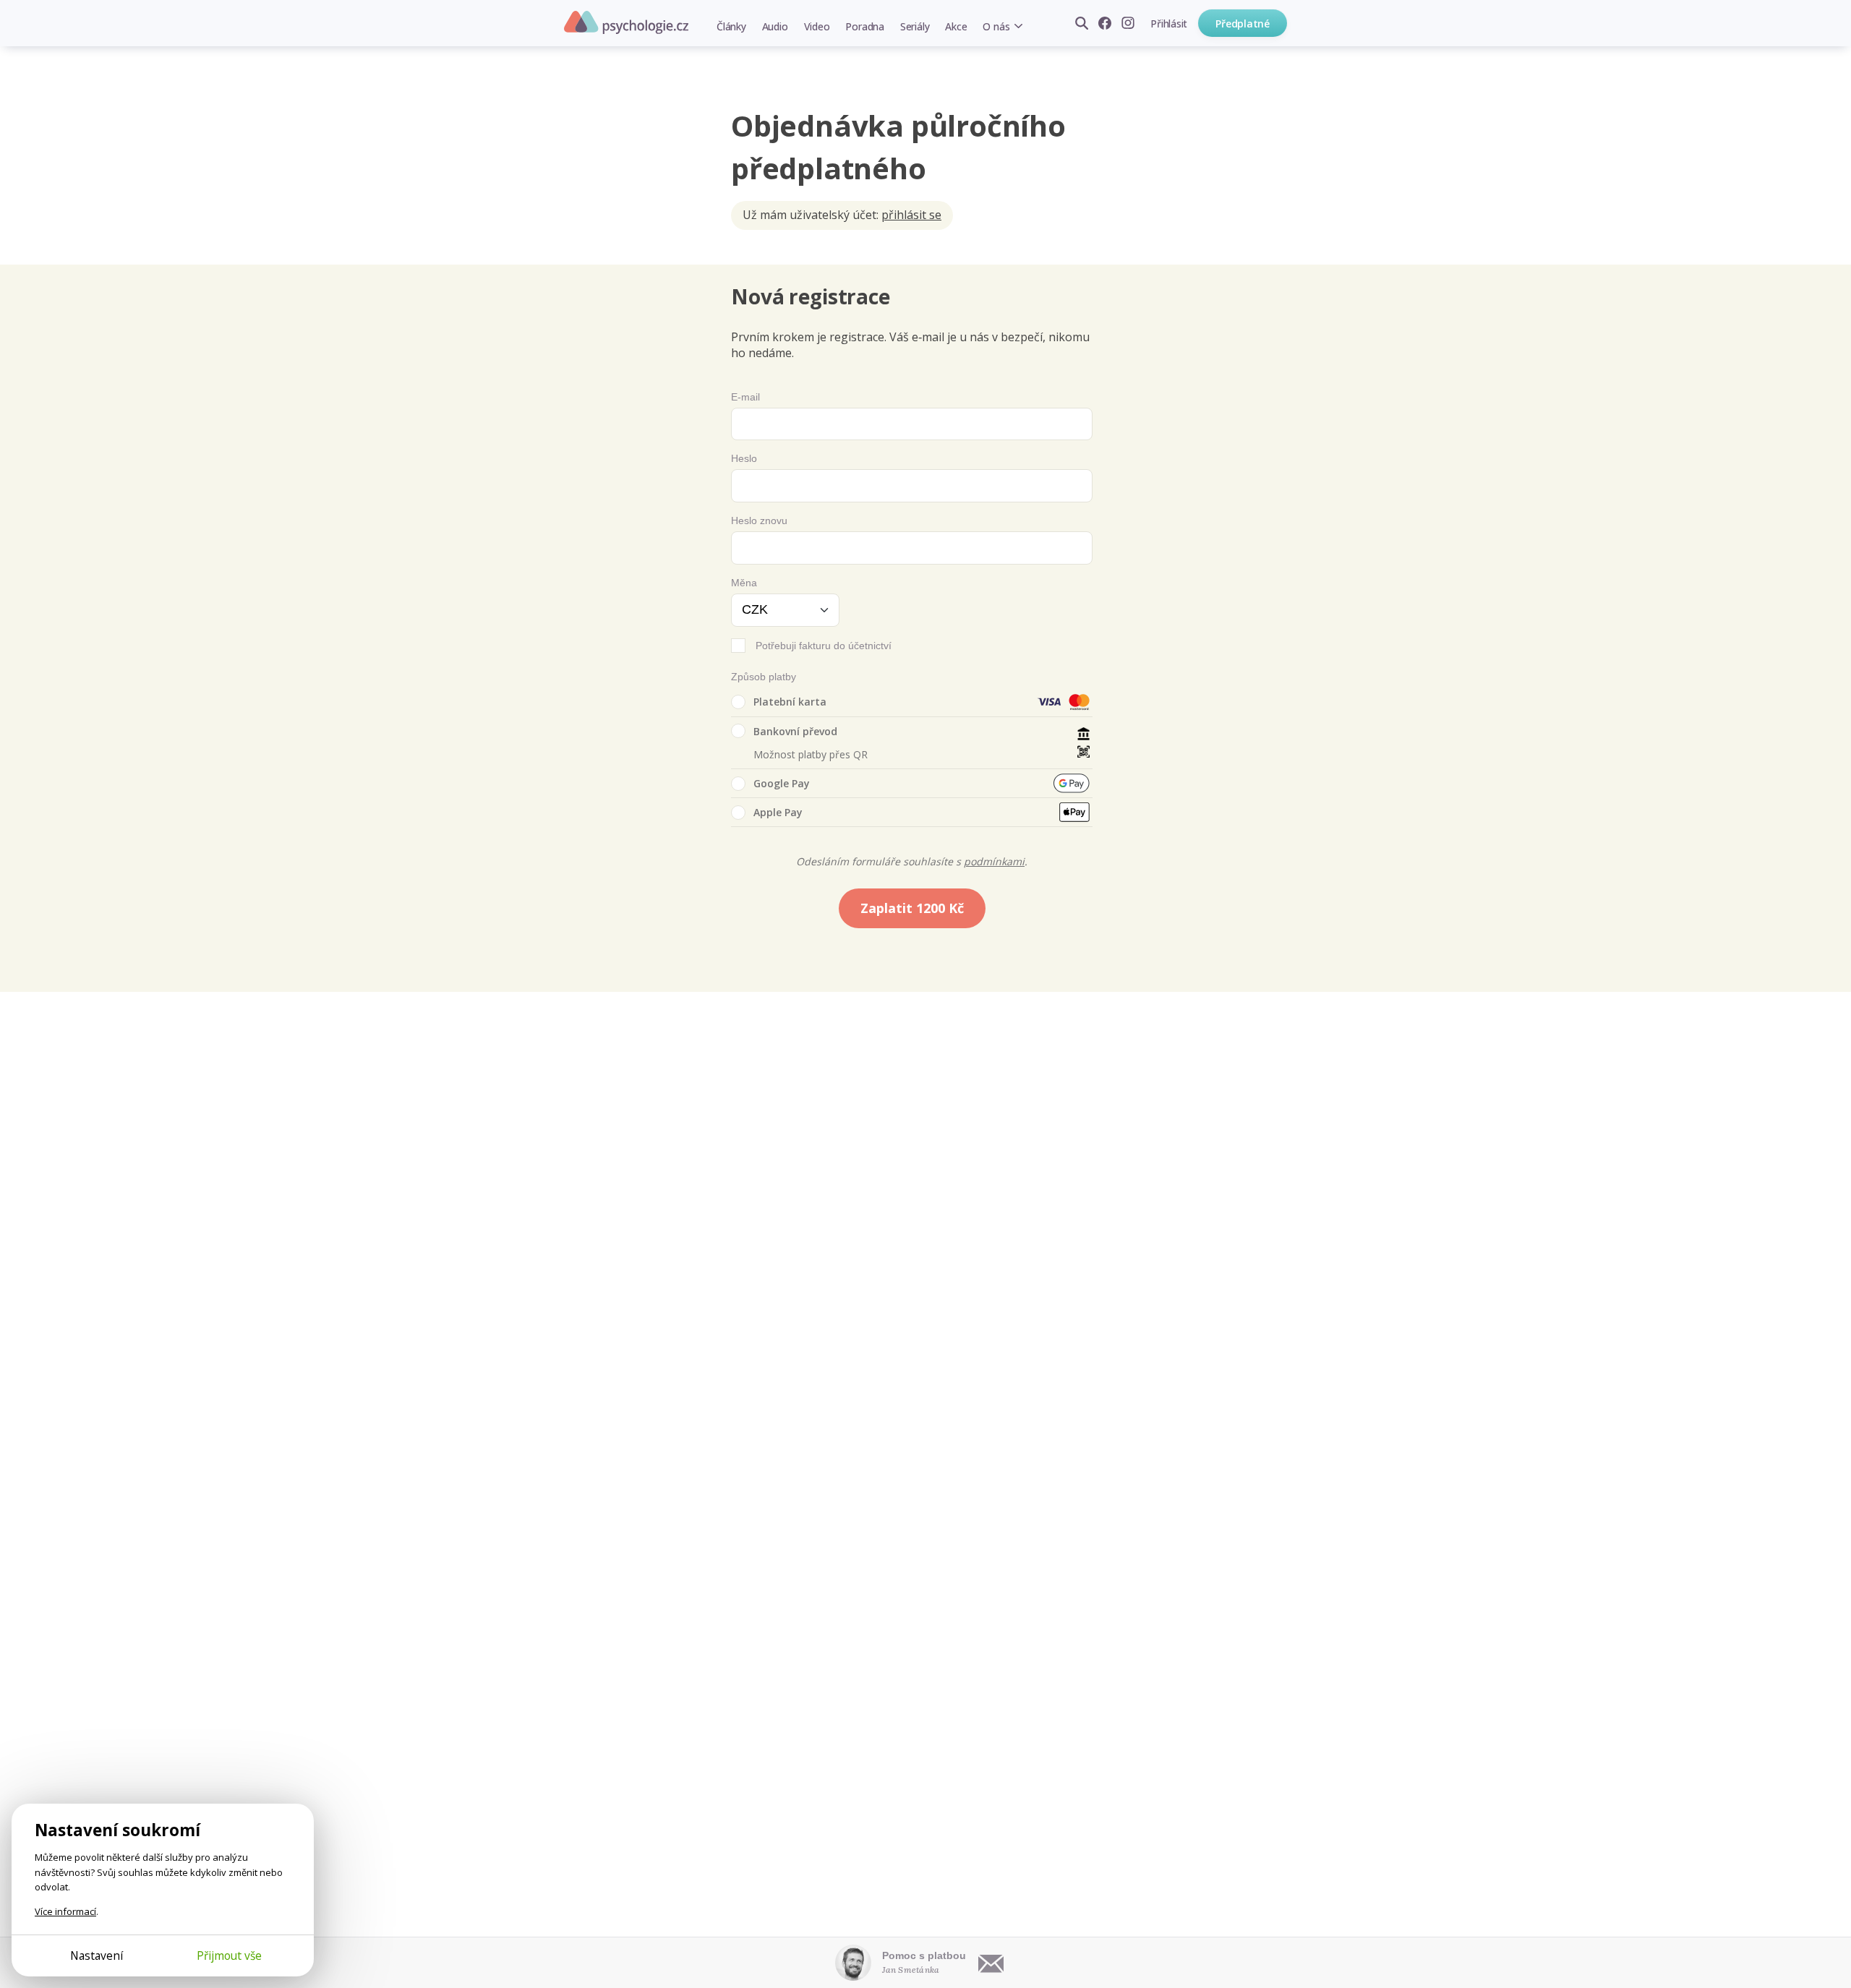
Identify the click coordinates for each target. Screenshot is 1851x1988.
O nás (996, 26)
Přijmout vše (229, 1955)
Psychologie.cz (626, 22)
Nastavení (97, 1955)
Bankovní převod (795, 731)
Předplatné (1243, 23)
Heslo (744, 458)
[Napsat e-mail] (991, 1963)
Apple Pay (778, 812)
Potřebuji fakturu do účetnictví (824, 646)
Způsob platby (764, 677)
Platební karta (790, 702)
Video (817, 26)
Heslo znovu (759, 520)
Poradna (864, 26)
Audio (775, 26)
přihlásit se (911, 215)
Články (731, 26)
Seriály (915, 26)
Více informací (65, 1911)
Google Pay (782, 783)
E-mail (745, 397)
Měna (744, 583)
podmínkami (994, 861)
